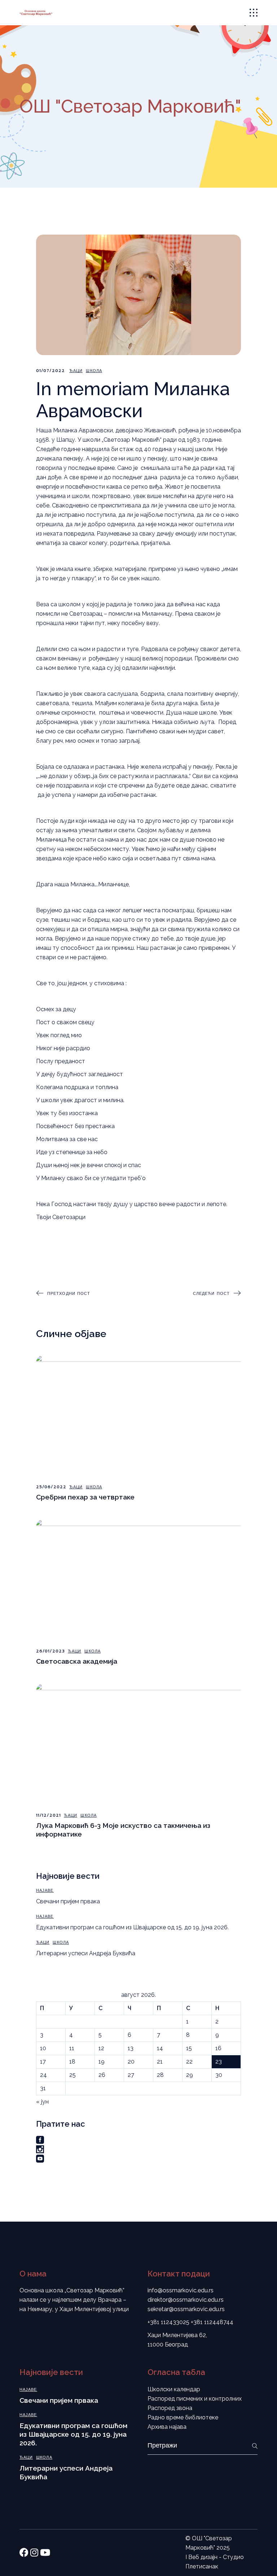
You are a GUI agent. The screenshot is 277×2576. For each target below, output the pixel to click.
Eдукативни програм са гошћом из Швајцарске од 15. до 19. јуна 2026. (132, 1927)
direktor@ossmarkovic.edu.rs (186, 2300)
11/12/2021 (49, 1815)
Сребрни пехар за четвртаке (85, 1497)
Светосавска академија (77, 1661)
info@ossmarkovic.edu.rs (181, 2290)
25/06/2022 (51, 1487)
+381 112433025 (168, 2322)
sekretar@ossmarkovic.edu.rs (186, 2309)
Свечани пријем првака (68, 1901)
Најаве (45, 1890)
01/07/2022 (50, 371)
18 (72, 2062)
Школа (94, 371)
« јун (42, 2102)
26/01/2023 (50, 1651)
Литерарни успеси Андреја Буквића (86, 1953)
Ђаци (76, 371)
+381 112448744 (212, 2322)
